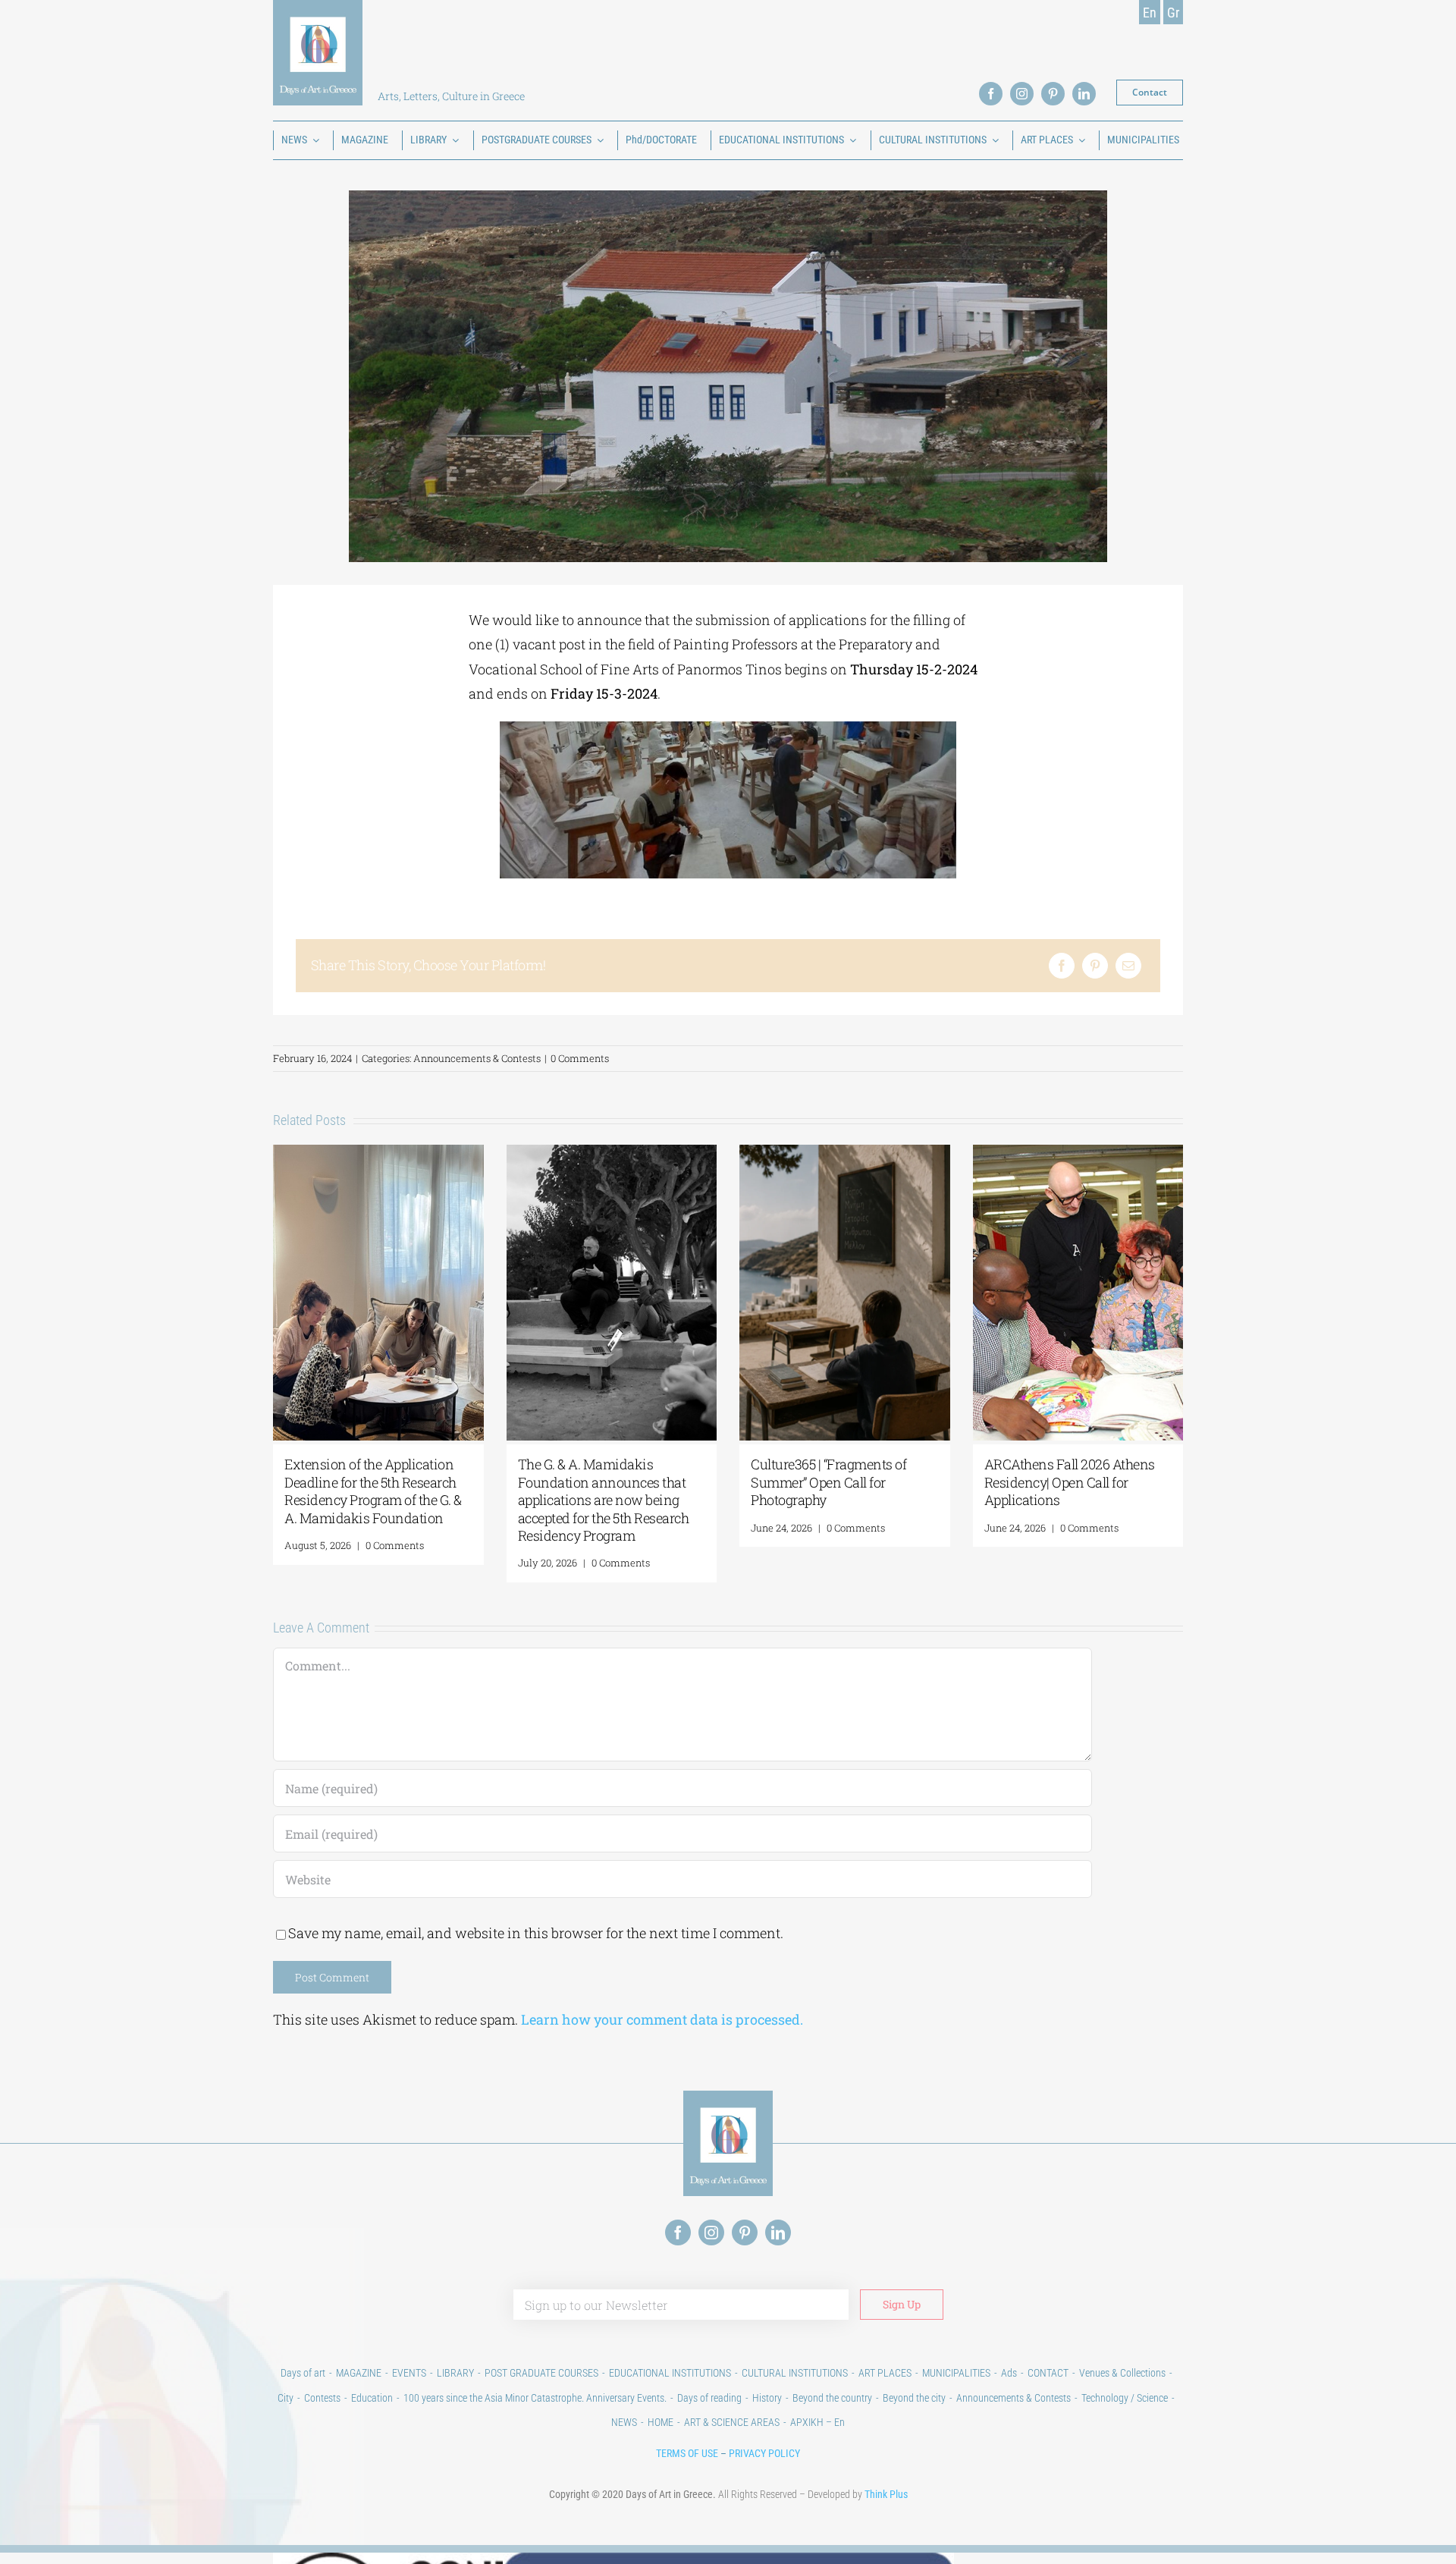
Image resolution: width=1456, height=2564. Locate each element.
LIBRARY (455, 2373)
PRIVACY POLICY (764, 2453)
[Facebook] (1062, 966)
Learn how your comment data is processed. (662, 2019)
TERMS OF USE (687, 2453)
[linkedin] (1084, 94)
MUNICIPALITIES (956, 2373)
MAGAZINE (359, 2373)
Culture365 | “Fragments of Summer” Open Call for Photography (828, 1482)
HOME (661, 2422)
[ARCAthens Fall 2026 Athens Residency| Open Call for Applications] (1078, 1154)
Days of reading (709, 2398)
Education (372, 2398)
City (286, 2398)
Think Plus (886, 2494)
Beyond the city (914, 2398)
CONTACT (1048, 2373)
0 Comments (580, 1058)
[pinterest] (1053, 94)
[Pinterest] (1095, 966)
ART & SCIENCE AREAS (732, 2422)
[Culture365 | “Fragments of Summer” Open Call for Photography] (845, 1154)
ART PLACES (885, 2373)
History (767, 2398)
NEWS (624, 2422)
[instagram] (1022, 94)
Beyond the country (832, 2398)
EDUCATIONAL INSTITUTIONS (670, 2373)
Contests (322, 2398)
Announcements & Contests (477, 1058)
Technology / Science (1125, 2398)
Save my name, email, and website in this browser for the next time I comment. (536, 1933)
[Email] (1128, 966)
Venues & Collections (1122, 2373)
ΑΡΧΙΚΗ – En (817, 2422)
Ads (1009, 2373)
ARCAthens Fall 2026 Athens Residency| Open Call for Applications (1070, 1482)
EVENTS (409, 2373)
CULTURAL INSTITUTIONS (795, 2373)
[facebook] (991, 94)
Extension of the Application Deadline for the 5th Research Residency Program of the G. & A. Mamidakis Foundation (373, 1491)
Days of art (303, 2373)
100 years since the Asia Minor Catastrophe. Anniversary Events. (535, 2398)
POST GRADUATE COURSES (541, 2373)
